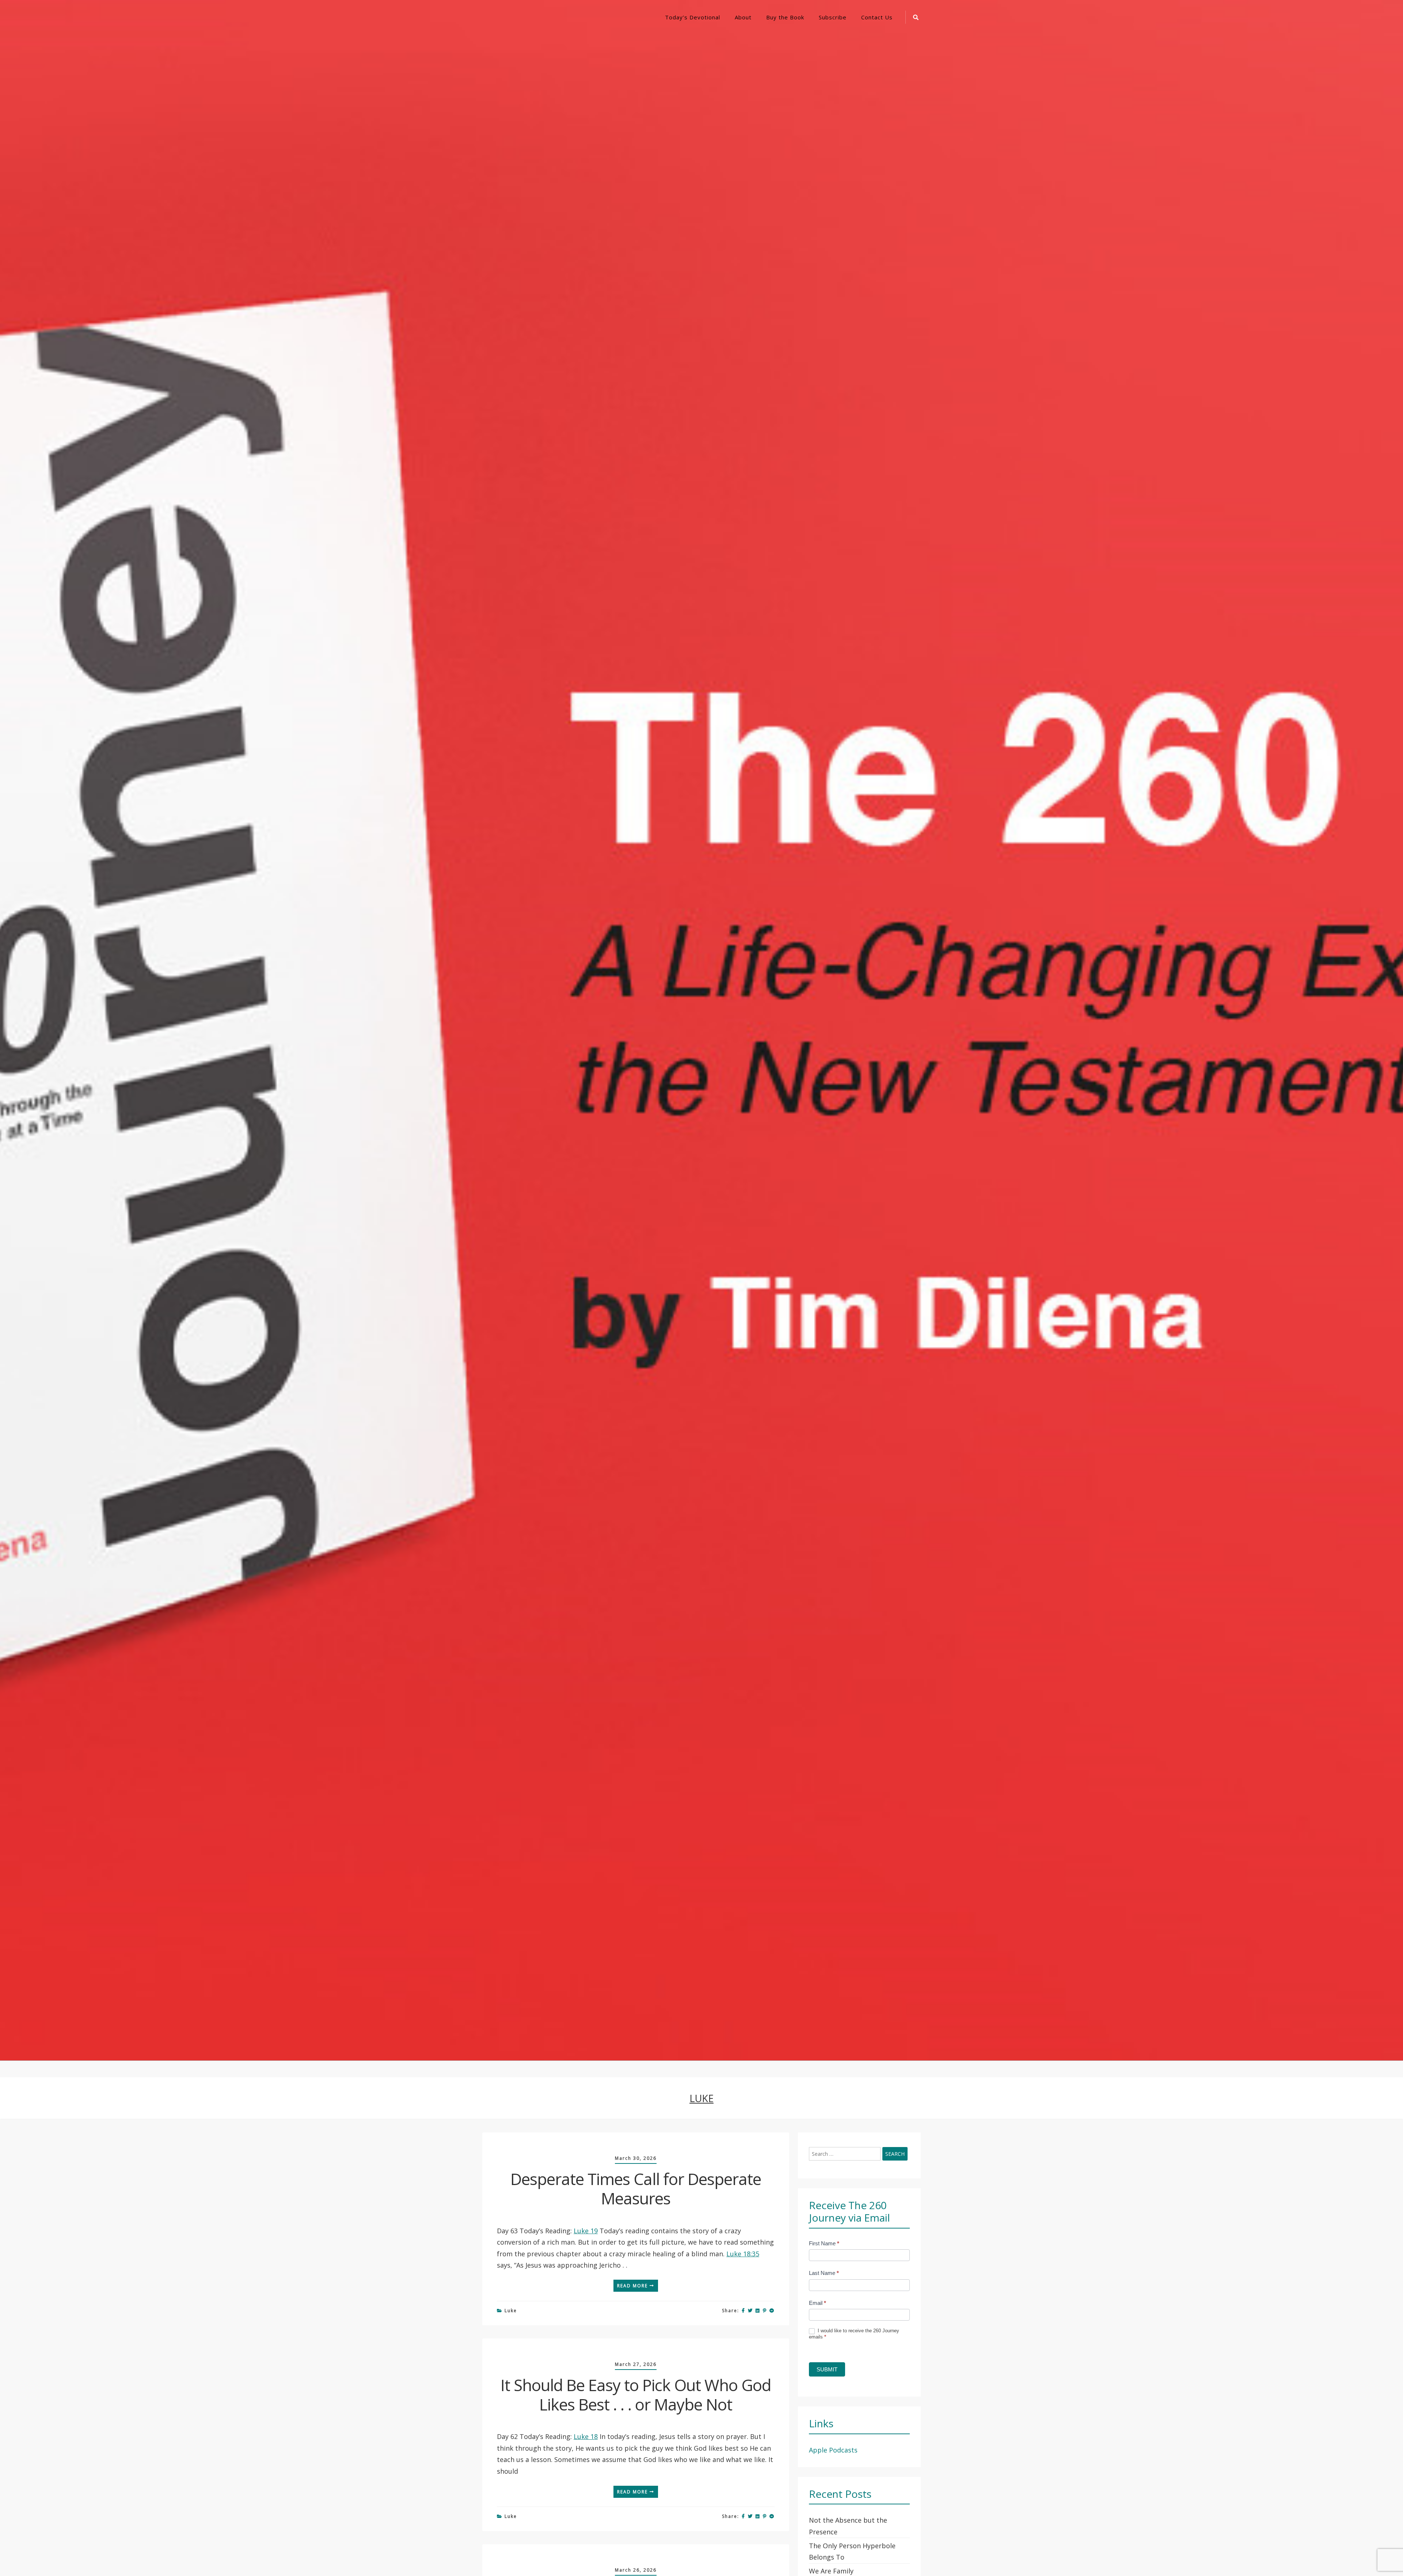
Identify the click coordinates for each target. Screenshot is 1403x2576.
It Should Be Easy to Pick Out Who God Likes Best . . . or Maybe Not (636, 2395)
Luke (511, 2311)
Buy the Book (785, 17)
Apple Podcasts (833, 2450)
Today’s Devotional (693, 17)
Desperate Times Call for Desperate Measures (636, 2189)
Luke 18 (586, 2436)
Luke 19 (586, 2231)
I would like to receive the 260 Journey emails (854, 2334)
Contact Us (877, 17)
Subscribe (833, 17)
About (743, 17)
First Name (824, 2243)
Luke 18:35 (743, 2254)
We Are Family (831, 2571)
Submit (827, 2369)
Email (818, 2303)
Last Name (824, 2273)
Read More (633, 2286)
